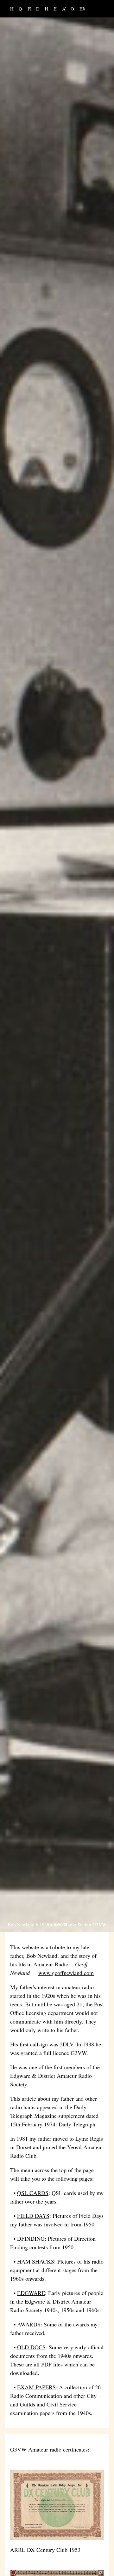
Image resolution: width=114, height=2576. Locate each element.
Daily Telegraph (77, 2124)
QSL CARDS (21, 9)
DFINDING (39, 9)
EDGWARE (56, 9)
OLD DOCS (73, 9)
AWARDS (65, 9)
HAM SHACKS (47, 9)
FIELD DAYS (30, 9)
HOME (13, 9)
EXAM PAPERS (82, 9)
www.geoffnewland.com (66, 1973)
